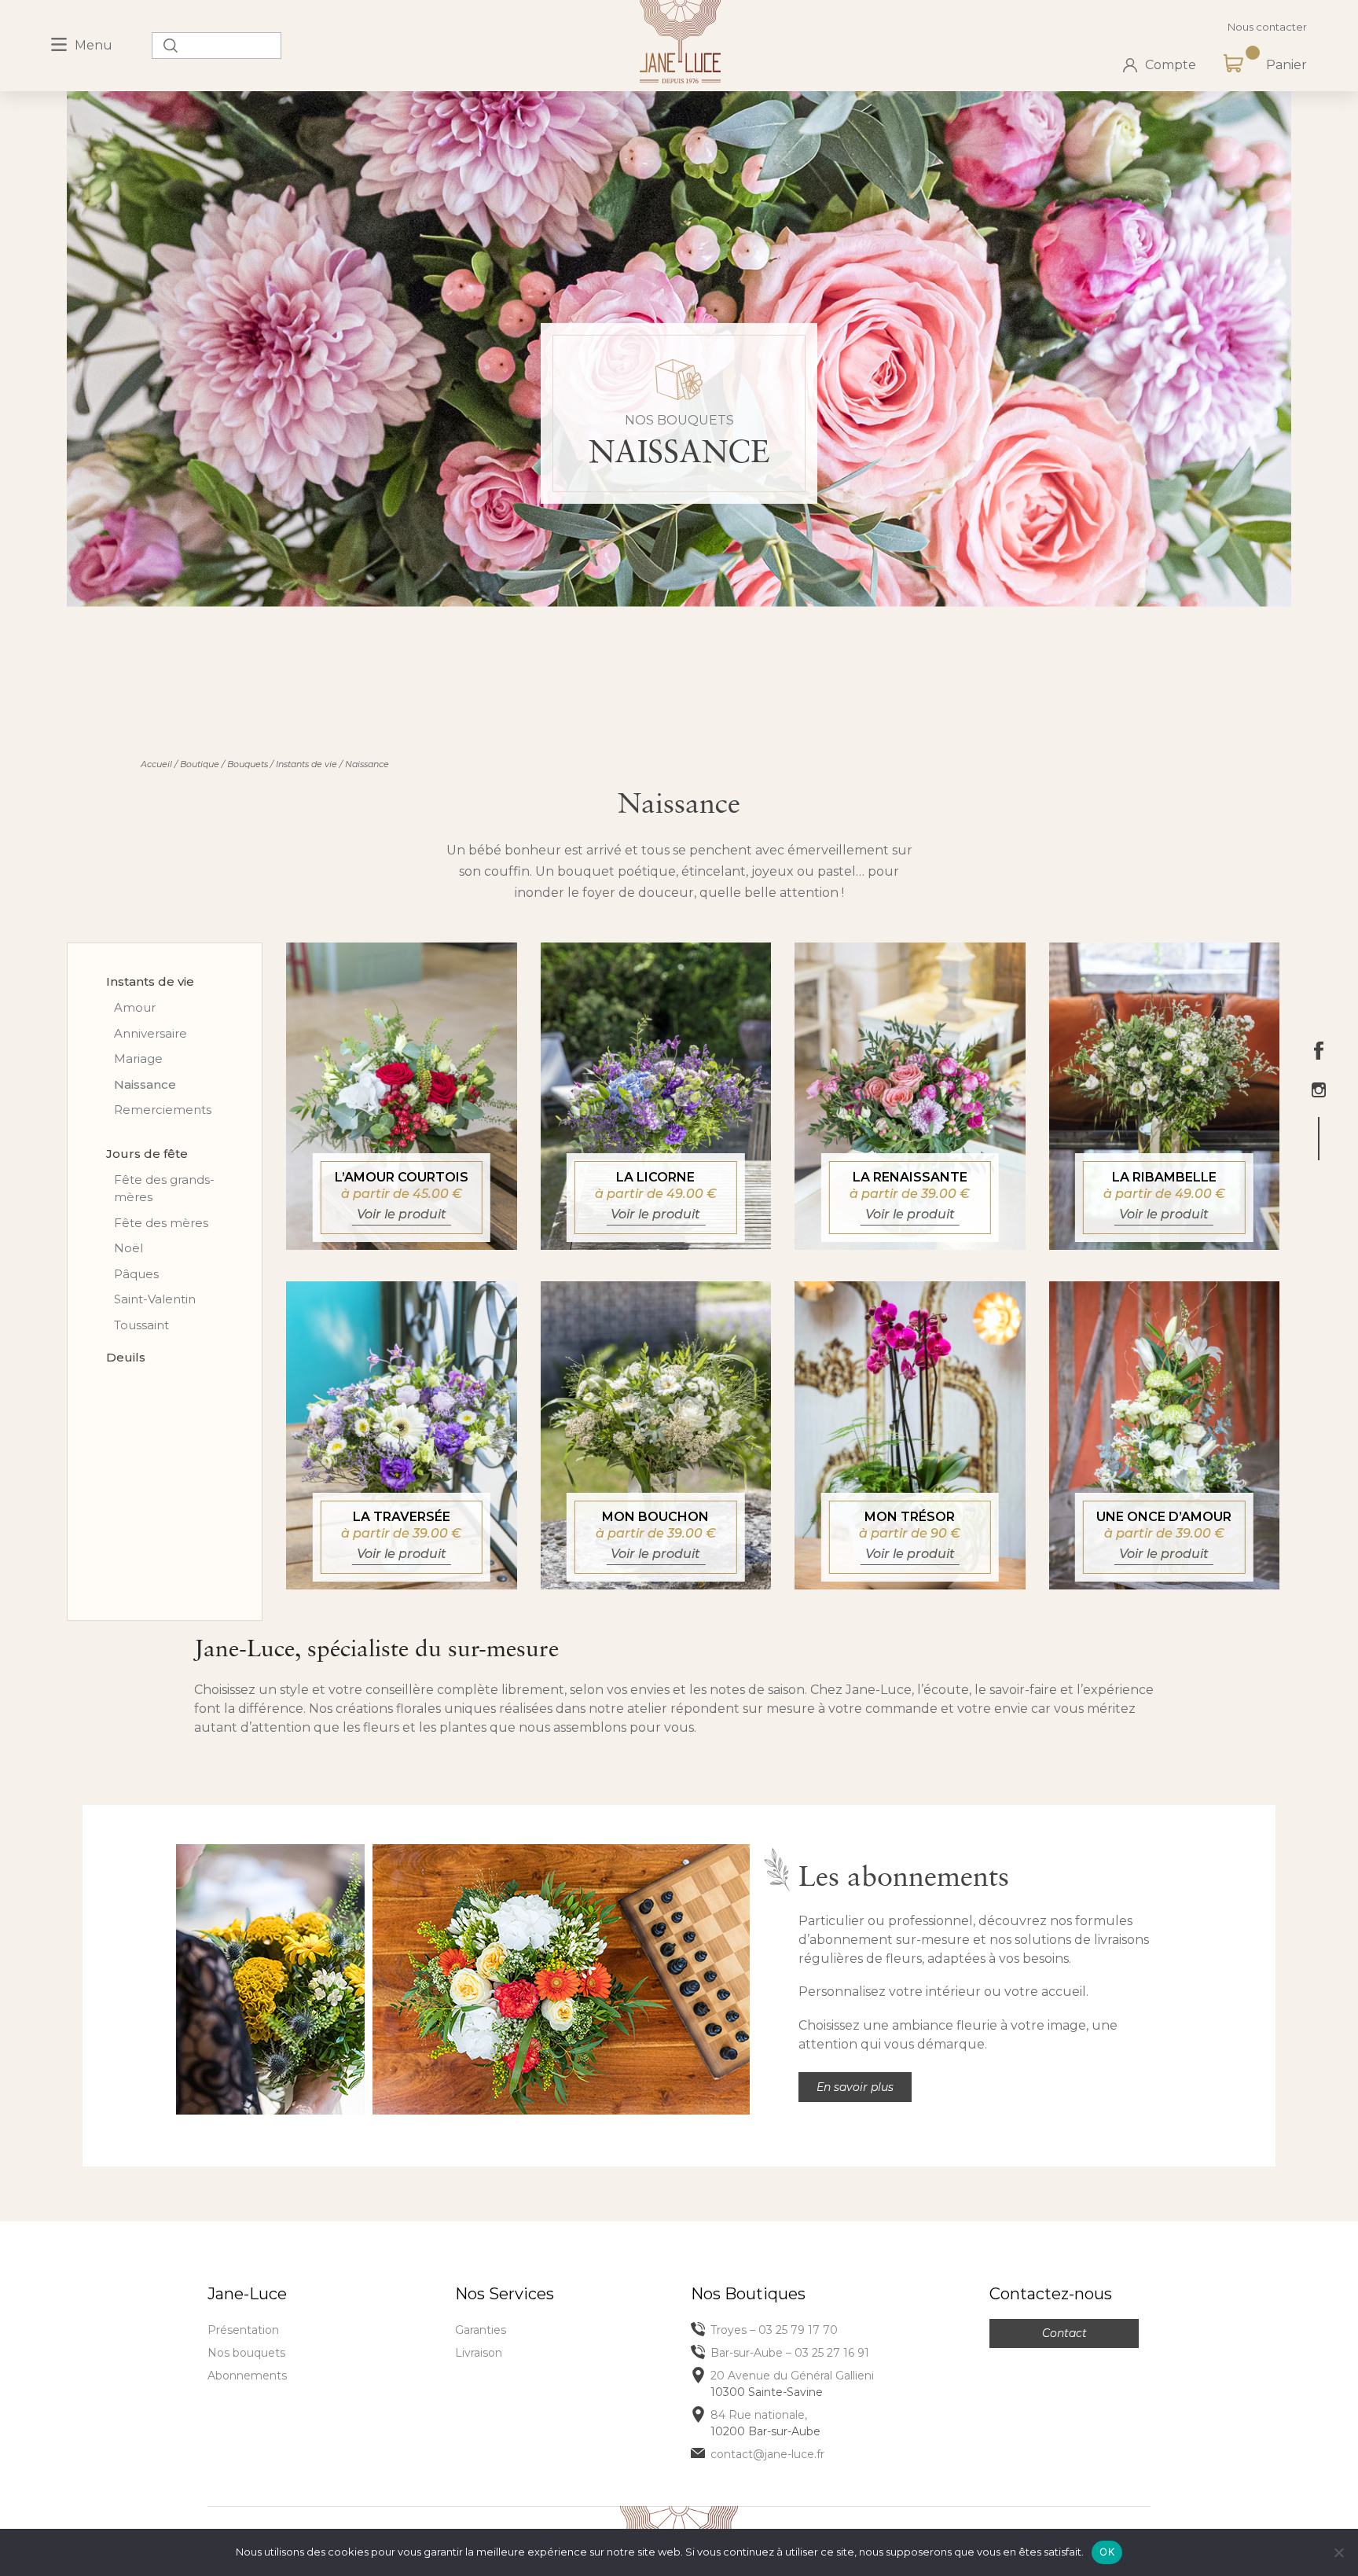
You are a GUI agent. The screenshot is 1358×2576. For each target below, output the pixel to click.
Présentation (243, 2330)
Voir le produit (402, 1214)
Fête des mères (161, 1223)
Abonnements (247, 2376)
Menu (94, 45)
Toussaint (141, 1325)
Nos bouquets (246, 2353)
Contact (1064, 2333)
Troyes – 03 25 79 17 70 (774, 2330)
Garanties (481, 2330)
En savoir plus (855, 2087)
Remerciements (163, 1110)
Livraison (479, 2353)
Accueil (156, 764)
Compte (1171, 65)
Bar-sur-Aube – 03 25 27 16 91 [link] (790, 2353)
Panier (1286, 65)
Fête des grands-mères (164, 1189)
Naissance (145, 1084)
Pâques (136, 1274)
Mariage (138, 1058)
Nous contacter (1267, 27)
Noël (128, 1248)
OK (1107, 2552)
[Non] (1338, 2552)
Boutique (200, 764)
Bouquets (248, 764)
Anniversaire (150, 1033)
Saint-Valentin (155, 1299)
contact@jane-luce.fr (767, 2454)
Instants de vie (306, 764)
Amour (135, 1007)
